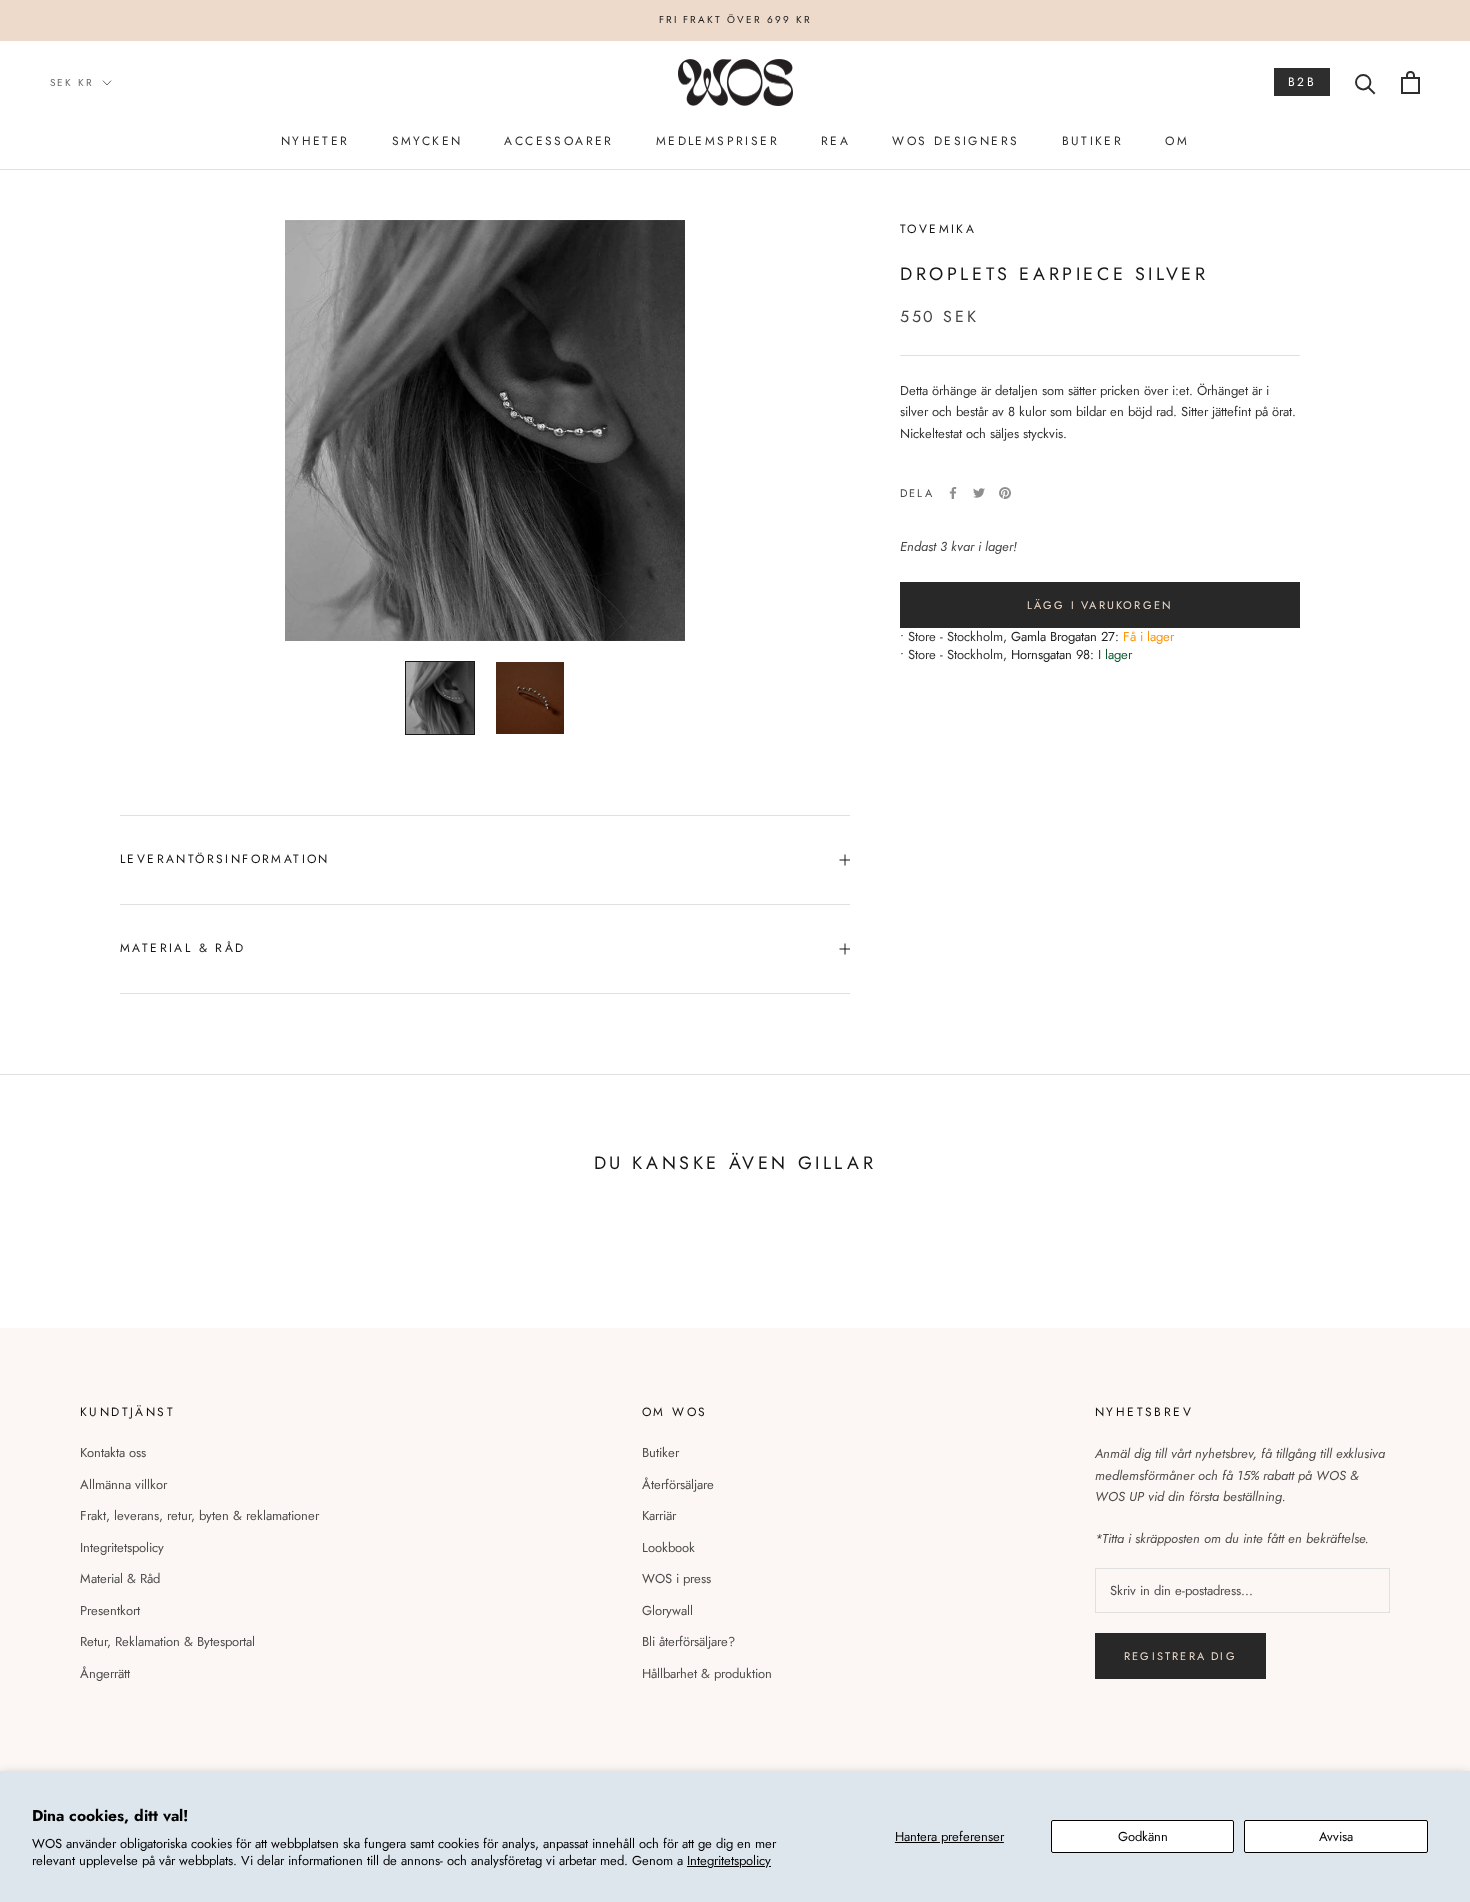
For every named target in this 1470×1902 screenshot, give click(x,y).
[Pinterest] (1005, 493)
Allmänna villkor (123, 1484)
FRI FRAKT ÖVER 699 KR (735, 19)
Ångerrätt (105, 1673)
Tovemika (938, 229)
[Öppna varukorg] (1410, 82)
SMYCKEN (427, 141)
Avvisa (1336, 1836)
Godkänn (1143, 1836)
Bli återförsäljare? (688, 1641)
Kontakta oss (113, 1452)
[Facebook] (953, 493)
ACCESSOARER (558, 141)
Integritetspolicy (729, 1860)
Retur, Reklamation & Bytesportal (167, 1641)
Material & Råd (120, 1578)
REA (835, 141)
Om (1177, 141)
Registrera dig (1180, 1656)
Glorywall (667, 1610)
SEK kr (72, 82)
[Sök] (1365, 82)
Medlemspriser (717, 141)
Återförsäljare (678, 1484)
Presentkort (110, 1610)
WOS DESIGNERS (955, 141)
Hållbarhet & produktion (707, 1673)
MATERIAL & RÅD (183, 948)
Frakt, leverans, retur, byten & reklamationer (199, 1515)
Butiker (660, 1452)
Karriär (659, 1515)
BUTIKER (1093, 141)
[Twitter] (979, 493)
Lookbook (668, 1547)
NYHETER (315, 141)
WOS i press (676, 1578)
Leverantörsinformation (225, 859)
